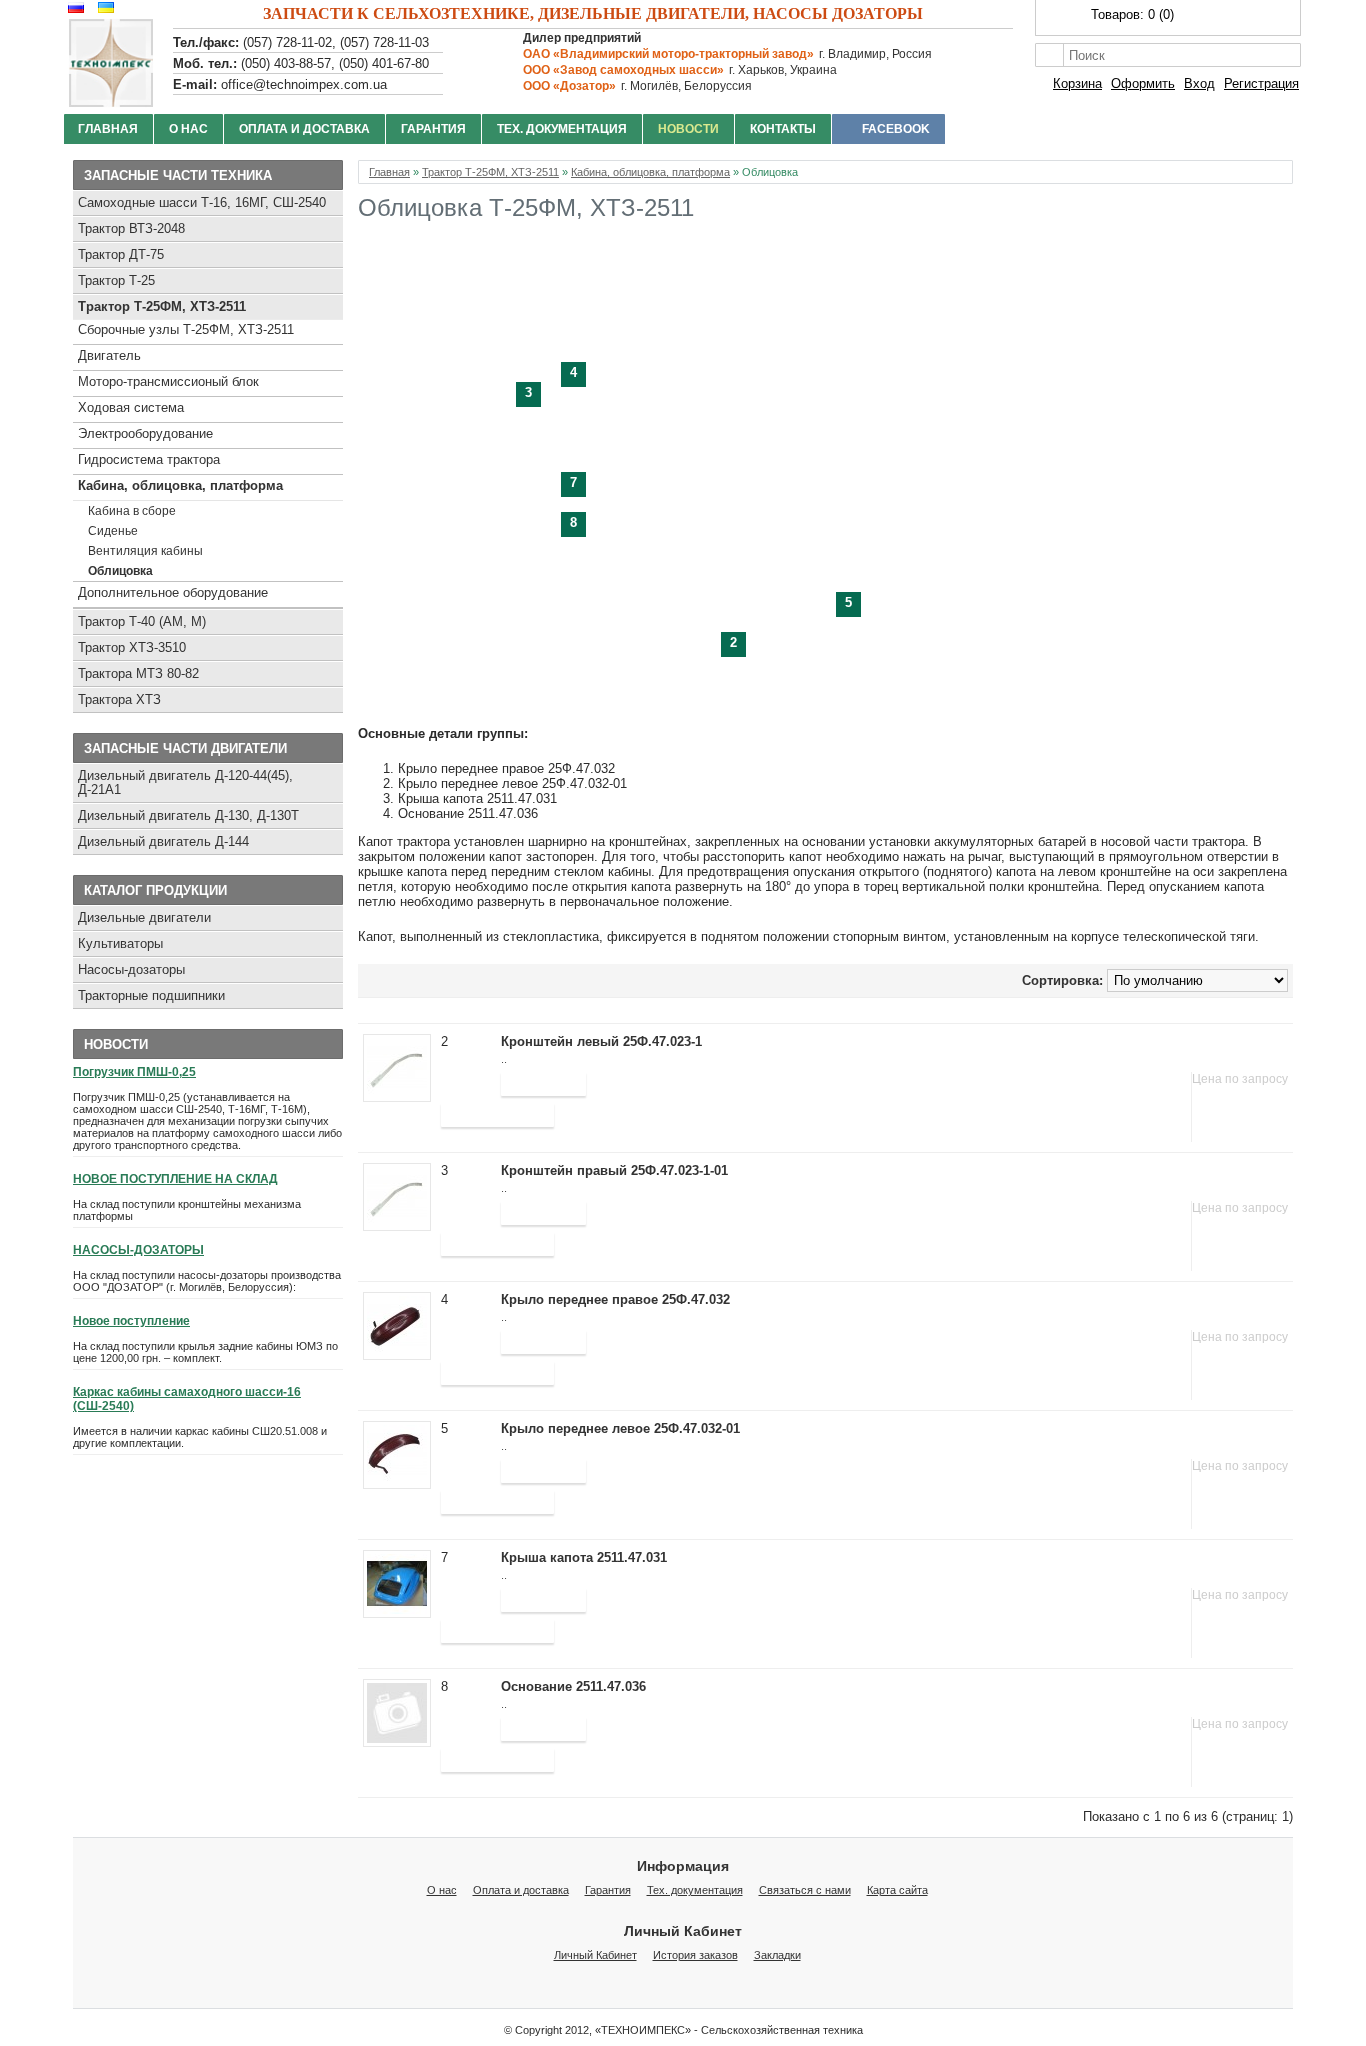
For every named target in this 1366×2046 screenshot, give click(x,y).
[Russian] (73, 7)
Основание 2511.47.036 (573, 1686)
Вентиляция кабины (145, 551)
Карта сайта (897, 1890)
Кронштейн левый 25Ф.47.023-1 (601, 1041)
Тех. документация (562, 129)
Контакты (783, 129)
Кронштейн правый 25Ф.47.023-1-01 (614, 1170)
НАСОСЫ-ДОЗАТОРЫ (138, 1250)
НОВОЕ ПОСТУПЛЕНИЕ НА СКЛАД (175, 1179)
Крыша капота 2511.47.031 (584, 1557)
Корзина (1077, 83)
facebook (896, 129)
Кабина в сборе (132, 511)
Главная (108, 129)
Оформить (1143, 83)
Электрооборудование (145, 433)
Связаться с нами (805, 1890)
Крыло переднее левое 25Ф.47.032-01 (620, 1428)
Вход (1199, 83)
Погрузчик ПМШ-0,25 (134, 1072)
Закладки (777, 1955)
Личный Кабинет (595, 1955)
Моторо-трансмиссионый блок (168, 381)
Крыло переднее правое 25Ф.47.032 (615, 1299)
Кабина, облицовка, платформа (180, 485)
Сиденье (113, 531)
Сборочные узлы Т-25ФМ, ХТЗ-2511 (186, 329)
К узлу (468, 1075)
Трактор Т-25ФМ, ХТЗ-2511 (162, 306)
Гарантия (433, 129)
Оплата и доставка (304, 129)
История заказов (695, 1955)
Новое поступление (131, 1321)
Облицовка (120, 571)
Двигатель (109, 355)
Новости (688, 129)
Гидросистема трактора (149, 459)
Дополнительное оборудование (173, 592)
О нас (188, 129)
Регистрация (1261, 83)
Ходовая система (131, 407)
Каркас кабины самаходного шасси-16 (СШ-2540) (187, 1399)
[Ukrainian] (103, 7)
